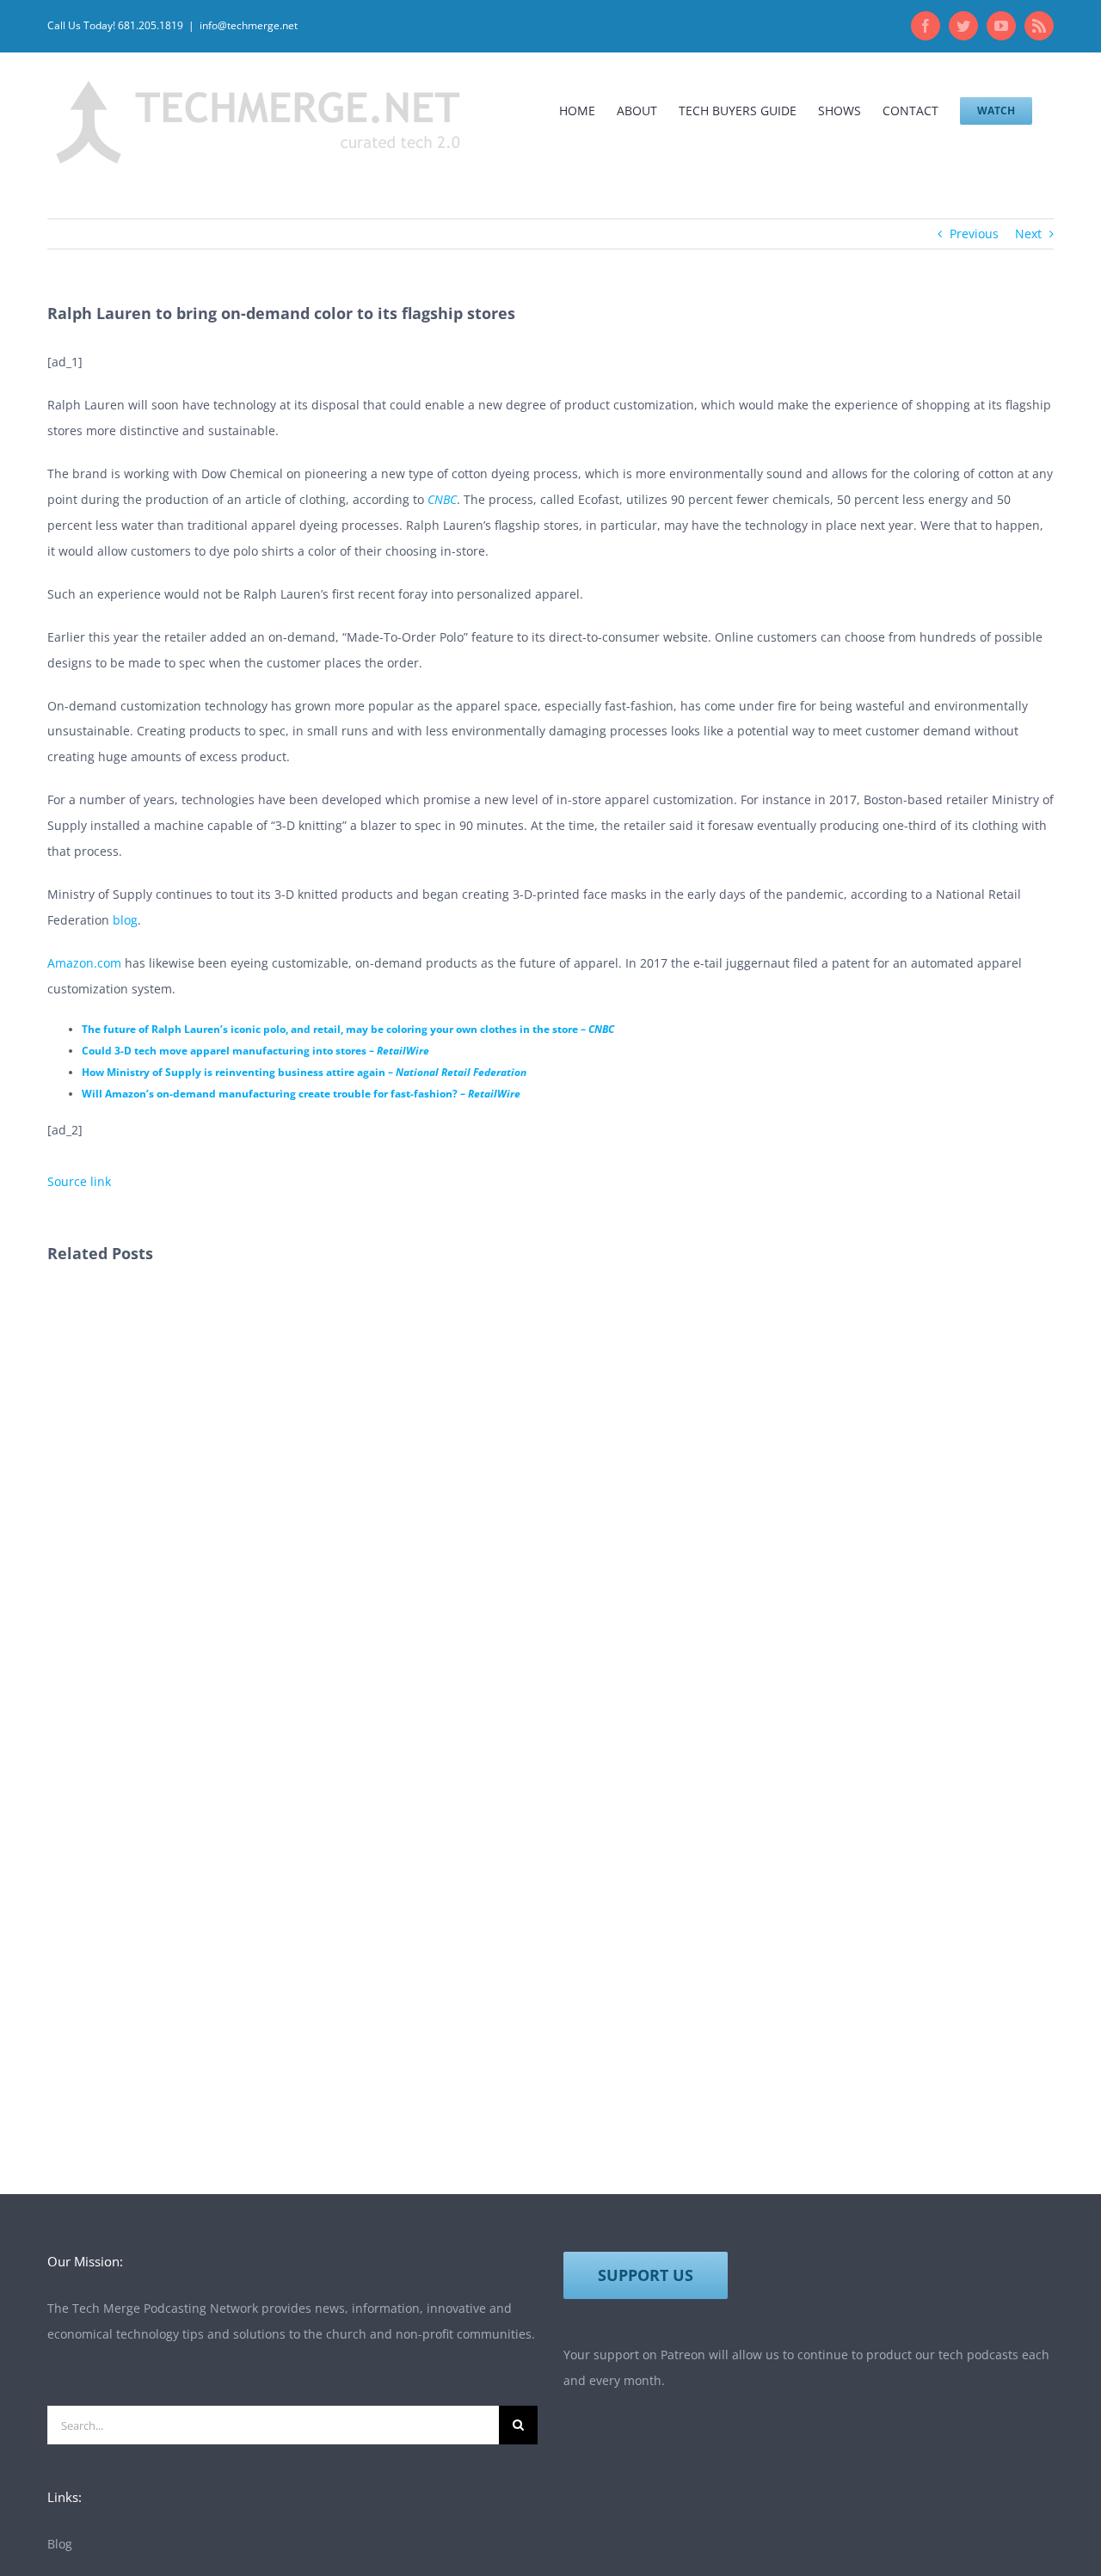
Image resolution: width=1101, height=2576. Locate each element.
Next (1028, 234)
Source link (79, 1181)
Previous (974, 234)
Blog (60, 2544)
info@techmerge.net (249, 25)
